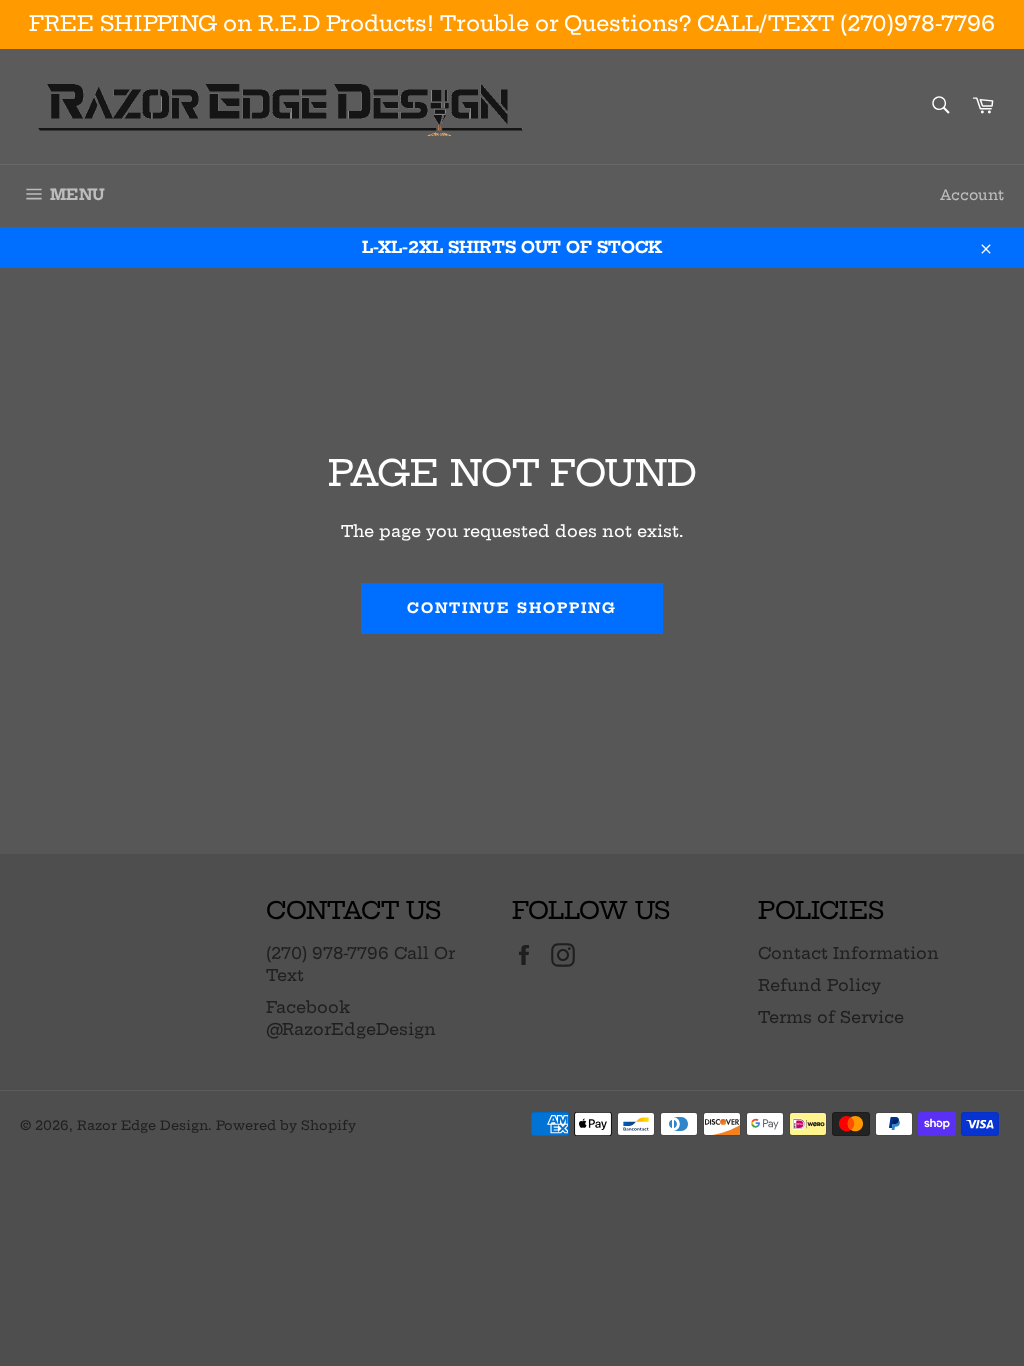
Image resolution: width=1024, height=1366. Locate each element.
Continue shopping (512, 608)
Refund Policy (819, 985)
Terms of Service (831, 1017)
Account (972, 195)
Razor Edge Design (142, 1125)
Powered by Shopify (286, 1125)
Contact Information (848, 953)
